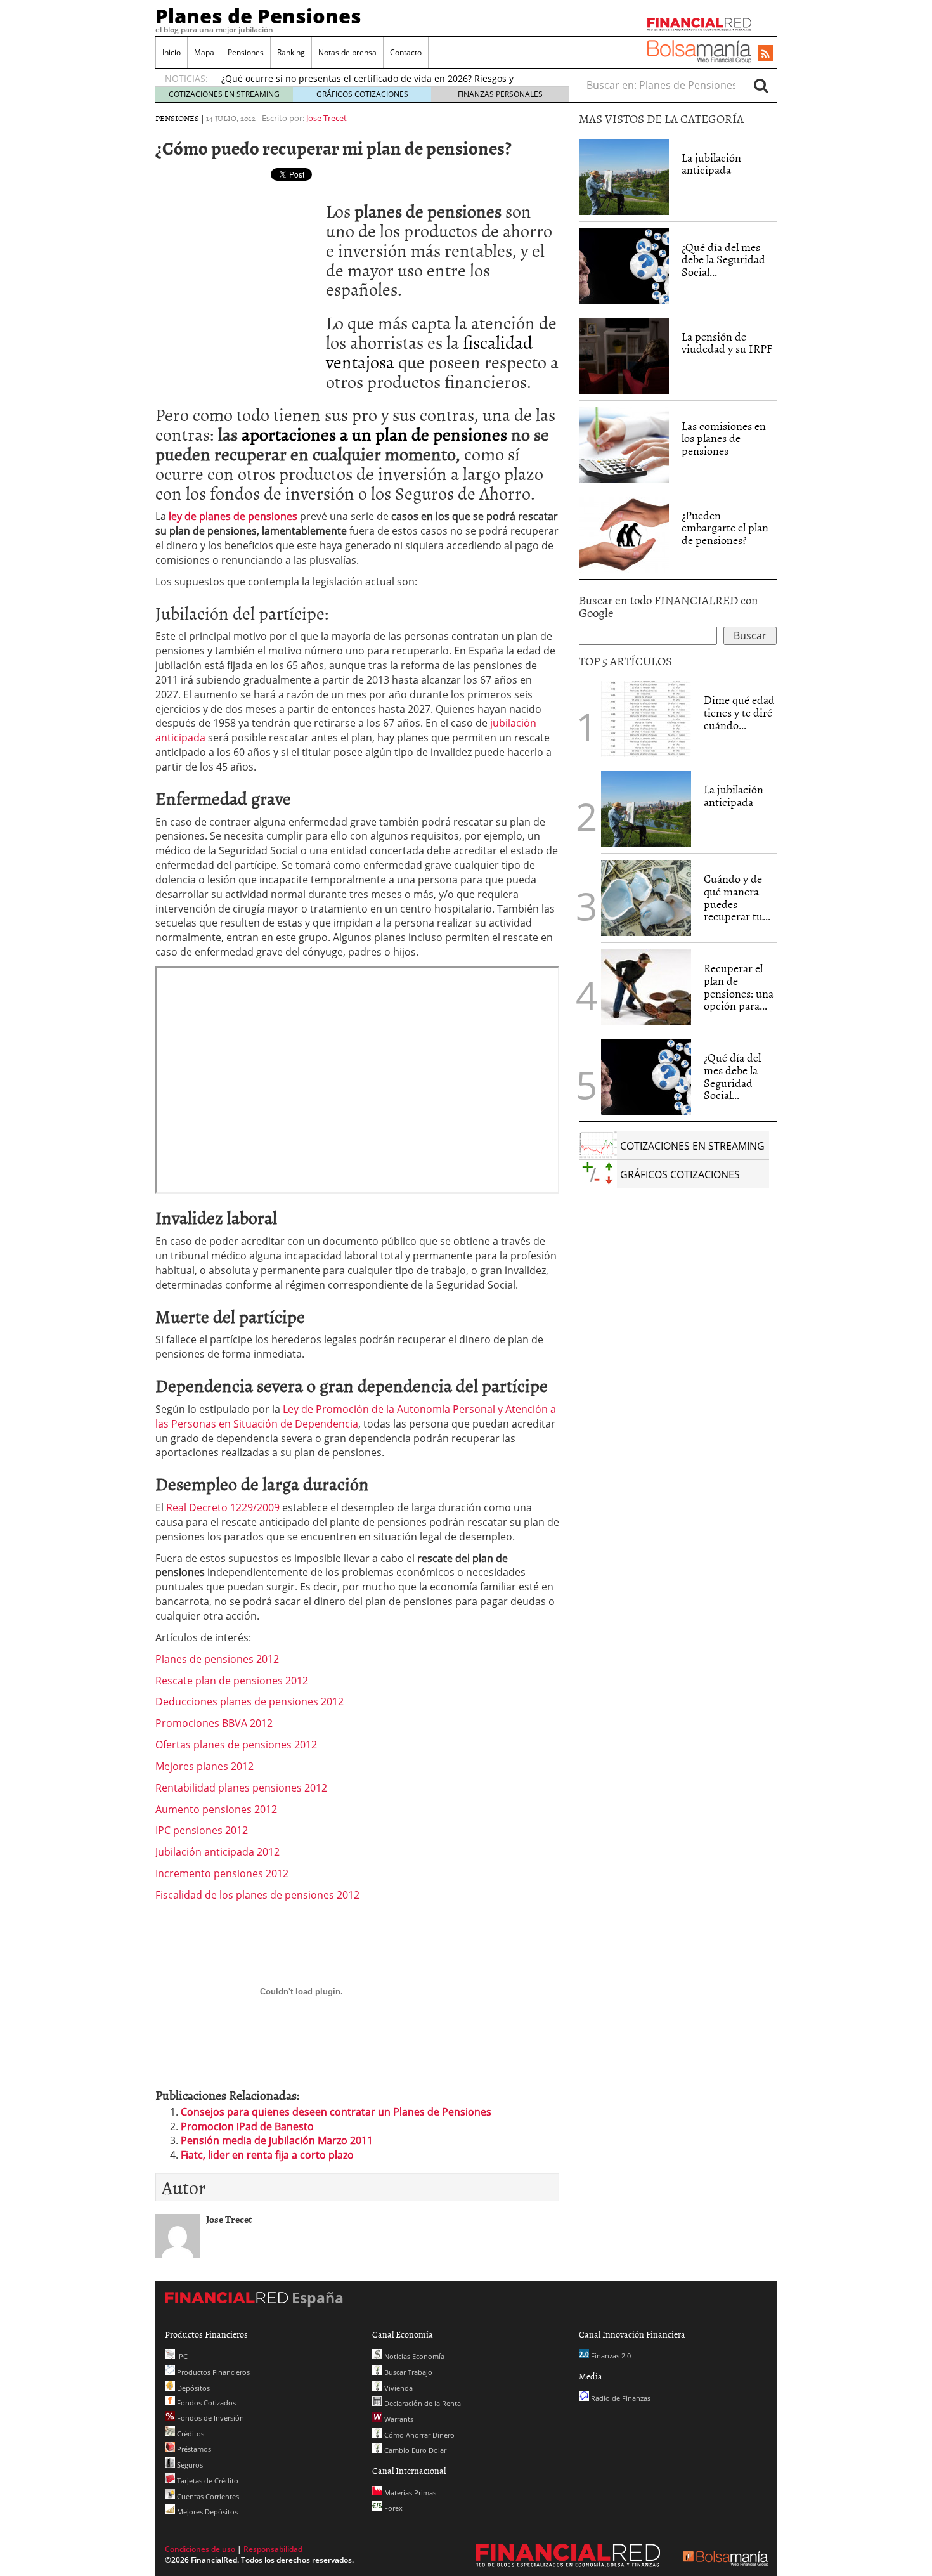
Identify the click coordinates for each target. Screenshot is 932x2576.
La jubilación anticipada (711, 164)
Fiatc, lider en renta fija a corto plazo (267, 2155)
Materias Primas (409, 2493)
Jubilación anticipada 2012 (217, 1852)
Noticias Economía (413, 2356)
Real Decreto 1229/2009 (223, 1507)
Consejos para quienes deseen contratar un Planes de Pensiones (336, 2112)
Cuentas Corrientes (207, 2496)
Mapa (204, 52)
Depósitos (192, 2388)
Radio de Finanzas (620, 2398)
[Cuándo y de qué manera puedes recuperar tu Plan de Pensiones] (646, 897)
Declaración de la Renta (422, 2403)
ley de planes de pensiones (233, 516)
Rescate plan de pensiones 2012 (232, 1681)
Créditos (190, 2434)
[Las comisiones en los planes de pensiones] (624, 445)
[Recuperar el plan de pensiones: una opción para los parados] (646, 987)
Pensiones (246, 52)
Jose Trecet (327, 118)
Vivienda (398, 2388)
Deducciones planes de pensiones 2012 (249, 1701)
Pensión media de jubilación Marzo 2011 (277, 2140)
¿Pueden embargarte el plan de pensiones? (725, 528)
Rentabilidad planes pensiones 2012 (241, 1788)
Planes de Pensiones (258, 16)
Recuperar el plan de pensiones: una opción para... (739, 987)
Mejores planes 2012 (204, 1766)
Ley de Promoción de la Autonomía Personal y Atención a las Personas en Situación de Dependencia (356, 1416)
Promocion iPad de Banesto (247, 2126)
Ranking (291, 52)
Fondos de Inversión (210, 2418)
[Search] (761, 85)
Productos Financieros (212, 2372)
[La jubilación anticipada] (624, 177)
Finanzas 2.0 (610, 2356)
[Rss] (766, 54)
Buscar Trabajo (407, 2372)
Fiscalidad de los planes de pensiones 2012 (257, 1895)
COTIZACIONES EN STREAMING (224, 94)
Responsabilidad (273, 2549)
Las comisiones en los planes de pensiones (724, 439)
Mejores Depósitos (206, 2512)
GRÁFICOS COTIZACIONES (362, 94)
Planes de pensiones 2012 (217, 1659)
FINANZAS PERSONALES (500, 94)
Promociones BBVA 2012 (214, 1723)
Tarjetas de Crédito (207, 2481)
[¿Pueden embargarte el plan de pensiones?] (624, 535)
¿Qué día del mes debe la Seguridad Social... (723, 260)
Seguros (189, 2465)
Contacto (406, 52)
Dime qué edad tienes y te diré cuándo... (739, 712)
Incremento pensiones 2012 (222, 1873)
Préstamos (193, 2449)
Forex (392, 2508)
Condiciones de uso (200, 2549)
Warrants (398, 2419)
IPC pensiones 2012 (202, 1830)
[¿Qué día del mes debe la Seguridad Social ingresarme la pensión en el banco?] (624, 266)
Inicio (172, 52)
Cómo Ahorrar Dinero (418, 2435)
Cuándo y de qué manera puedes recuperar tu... (737, 897)
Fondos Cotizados (205, 2403)
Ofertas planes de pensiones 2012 (236, 1745)
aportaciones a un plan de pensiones (374, 434)
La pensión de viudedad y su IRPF (727, 343)
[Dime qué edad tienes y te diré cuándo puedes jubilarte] (646, 718)
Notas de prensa (347, 52)
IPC (181, 2356)
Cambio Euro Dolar (414, 2450)
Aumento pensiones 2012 (216, 1809)
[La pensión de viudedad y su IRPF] (624, 355)
